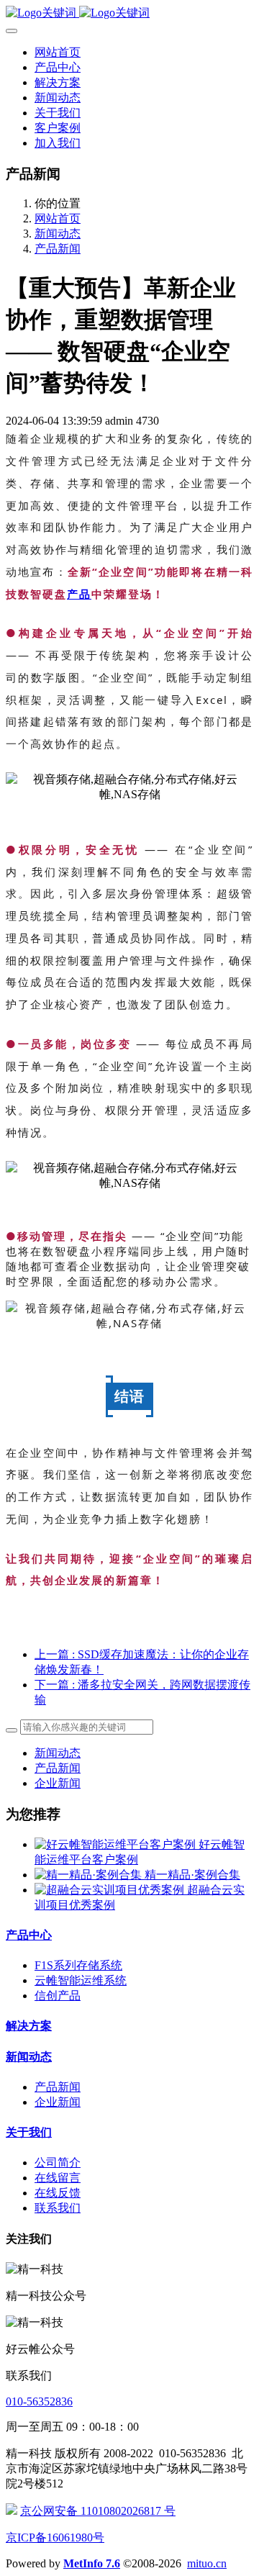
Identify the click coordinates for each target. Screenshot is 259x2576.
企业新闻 (58, 1783)
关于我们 (29, 2132)
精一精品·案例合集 (192, 1875)
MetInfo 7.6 (92, 2563)
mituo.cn (207, 2563)
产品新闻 (58, 249)
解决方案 (29, 2026)
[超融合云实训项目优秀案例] (111, 1890)
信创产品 (58, 1996)
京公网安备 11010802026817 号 (98, 2511)
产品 (79, 594)
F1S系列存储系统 (78, 1965)
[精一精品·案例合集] (90, 1875)
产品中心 (29, 1935)
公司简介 (58, 2163)
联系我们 (58, 2208)
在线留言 (58, 2178)
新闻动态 (58, 234)
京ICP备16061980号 (55, 2537)
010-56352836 (39, 2401)
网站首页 (58, 52)
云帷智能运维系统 (81, 1980)
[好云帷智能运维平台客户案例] (117, 1844)
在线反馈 (58, 2193)
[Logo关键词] (129, 13)
